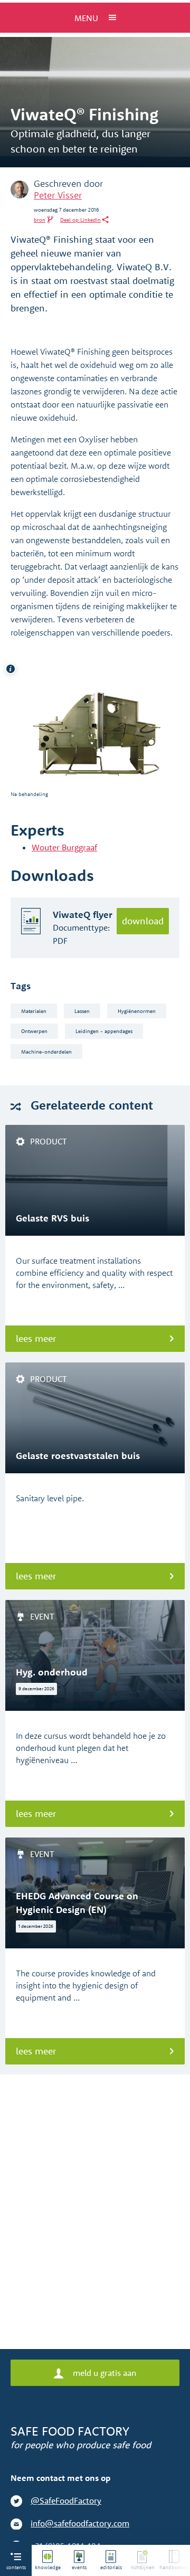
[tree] (111, 2560)
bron (40, 220)
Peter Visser (58, 195)
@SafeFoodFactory (66, 2501)
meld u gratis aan (103, 2373)
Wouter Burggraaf (64, 847)
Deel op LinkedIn (80, 220)
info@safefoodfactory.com (80, 2523)
